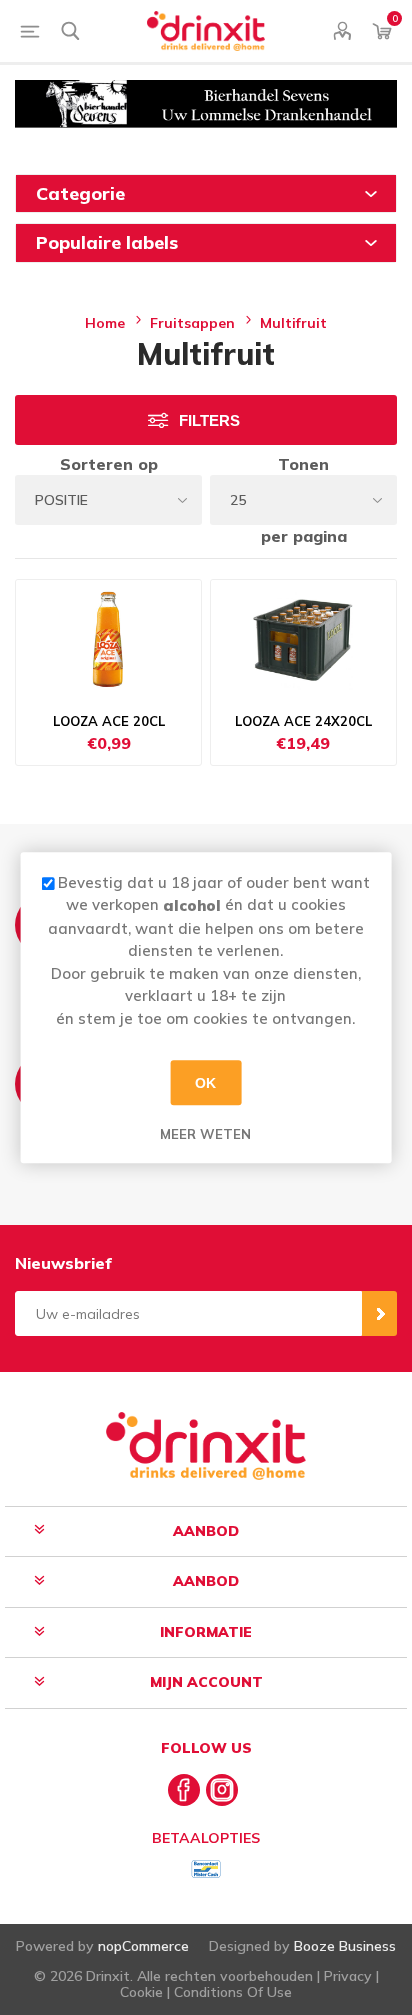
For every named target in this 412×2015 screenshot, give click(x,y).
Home (105, 323)
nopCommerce (143, 1946)
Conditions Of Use (233, 1992)
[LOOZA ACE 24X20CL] (303, 640)
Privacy (348, 1976)
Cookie (141, 1992)
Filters (209, 420)
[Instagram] (222, 1790)
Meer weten (205, 1134)
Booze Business (345, 1946)
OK (205, 1083)
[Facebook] (184, 1790)
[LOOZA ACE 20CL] (108, 640)
